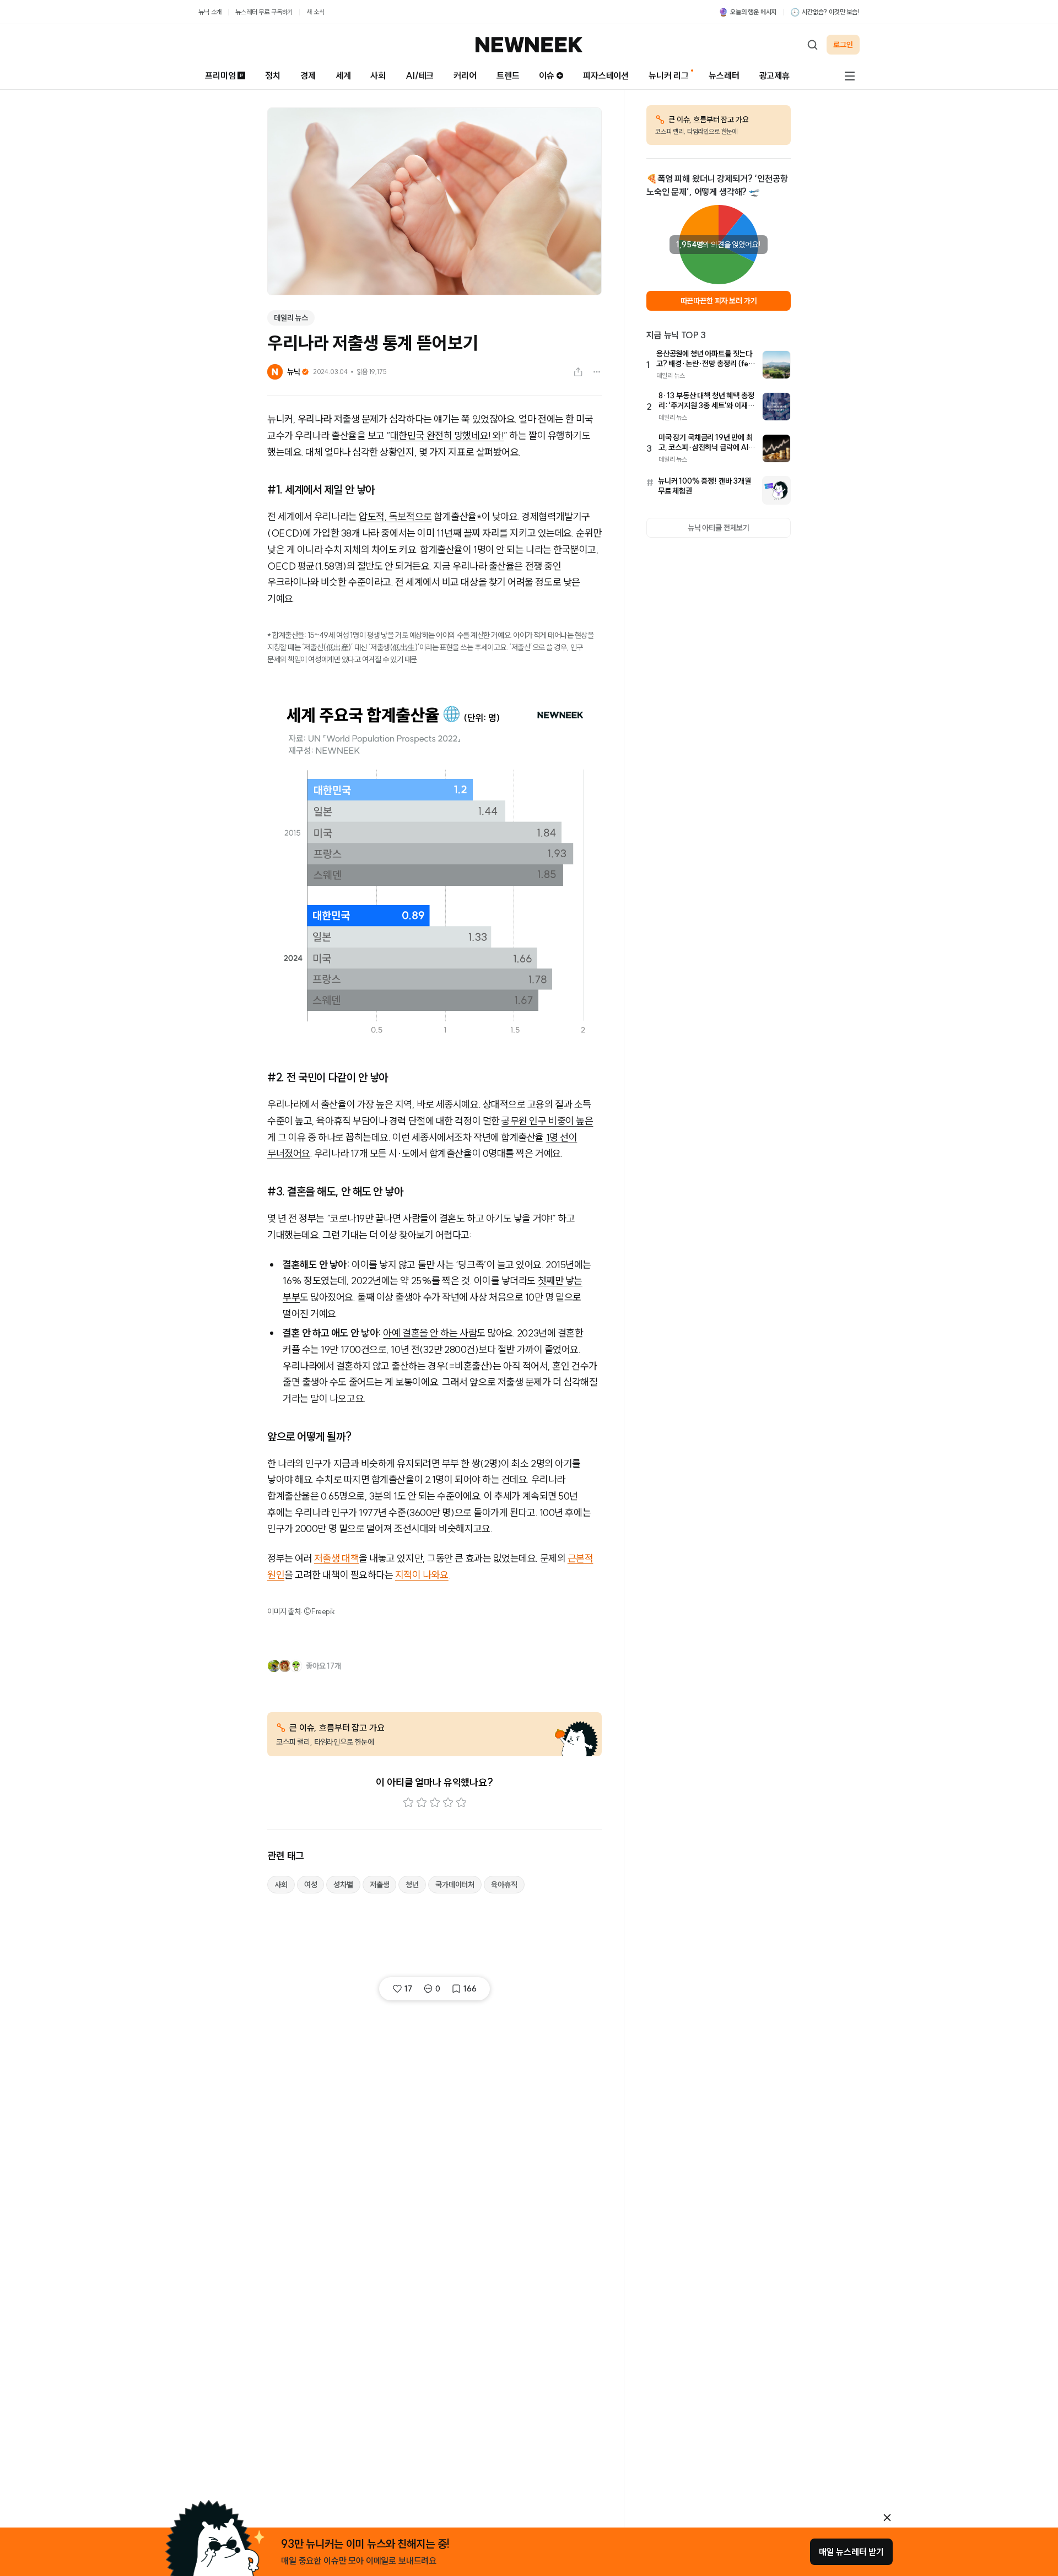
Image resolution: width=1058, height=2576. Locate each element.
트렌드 (508, 75)
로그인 (843, 45)
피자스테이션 (606, 75)
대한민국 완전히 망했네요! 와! (447, 435)
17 (408, 1989)
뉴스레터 (724, 75)
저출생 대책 (336, 1558)
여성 (311, 1885)
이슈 (547, 75)
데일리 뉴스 (291, 318)
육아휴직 (504, 1885)
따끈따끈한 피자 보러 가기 (719, 301)
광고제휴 (774, 75)
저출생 (380, 1885)
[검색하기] (812, 45)
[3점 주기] (435, 1803)
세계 (343, 75)
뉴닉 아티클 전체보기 (719, 528)
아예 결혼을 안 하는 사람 (430, 1333)
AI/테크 (420, 75)
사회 (378, 75)
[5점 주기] (461, 1803)
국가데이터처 (455, 1885)
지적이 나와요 (422, 1575)
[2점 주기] (422, 1803)
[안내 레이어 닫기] (887, 2518)
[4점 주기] (448, 1803)
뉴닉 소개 (210, 12)
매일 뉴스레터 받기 (851, 2552)
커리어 (465, 75)
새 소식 (315, 12)
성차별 (343, 1885)
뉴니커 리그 (669, 75)
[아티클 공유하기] (578, 372)
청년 (412, 1885)
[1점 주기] (408, 1803)
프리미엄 (220, 75)
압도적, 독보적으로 (395, 516)
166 (470, 1989)
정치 (273, 75)
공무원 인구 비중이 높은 (547, 1121)
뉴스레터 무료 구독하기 (264, 12)
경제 (308, 75)
